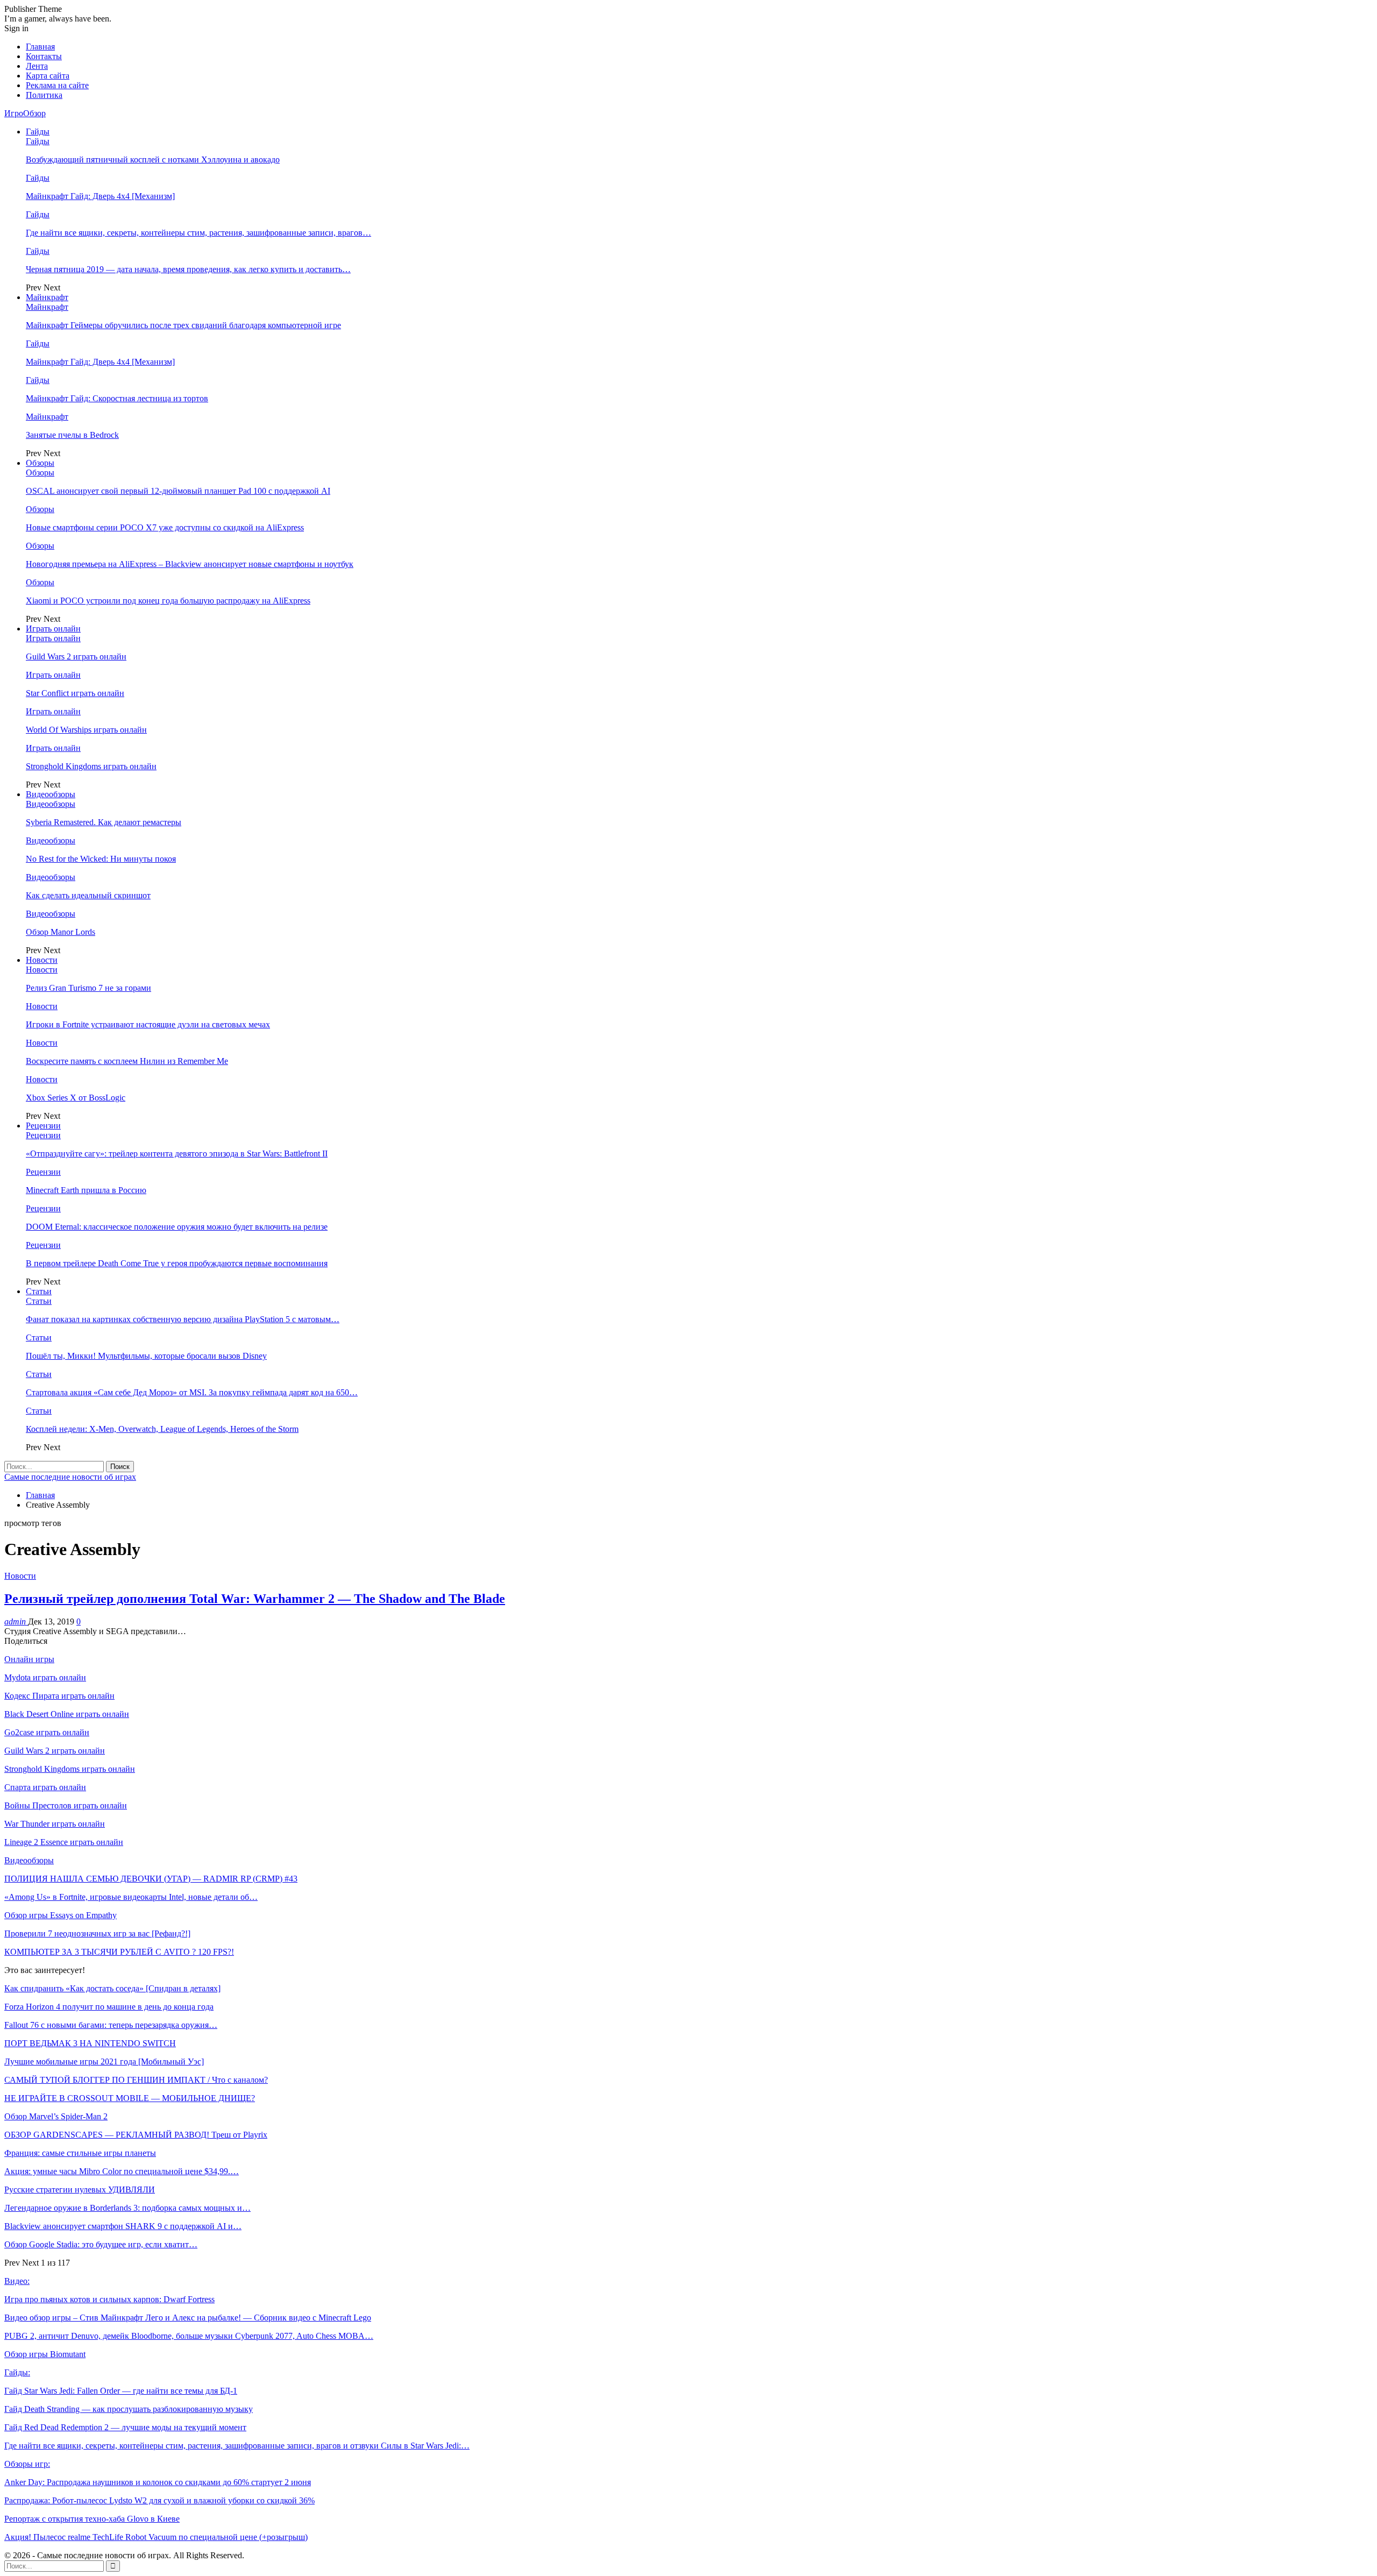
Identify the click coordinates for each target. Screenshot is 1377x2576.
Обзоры (40, 463)
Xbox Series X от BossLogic (76, 1098)
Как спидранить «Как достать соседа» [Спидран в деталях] (112, 1988)
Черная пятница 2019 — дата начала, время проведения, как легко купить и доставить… (188, 269)
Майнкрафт (47, 297)
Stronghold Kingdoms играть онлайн (91, 766)
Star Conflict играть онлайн (75, 693)
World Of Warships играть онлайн (86, 730)
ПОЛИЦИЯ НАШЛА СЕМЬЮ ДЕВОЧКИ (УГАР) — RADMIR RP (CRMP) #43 (151, 1879)
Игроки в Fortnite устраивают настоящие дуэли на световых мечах (148, 1024)
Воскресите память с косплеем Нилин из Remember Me (127, 1061)
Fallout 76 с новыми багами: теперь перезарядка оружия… (111, 2025)
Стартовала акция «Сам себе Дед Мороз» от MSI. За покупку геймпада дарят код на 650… (192, 1392)
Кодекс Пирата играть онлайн (59, 1696)
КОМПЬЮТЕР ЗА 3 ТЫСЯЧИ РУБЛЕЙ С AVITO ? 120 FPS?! (119, 1952)
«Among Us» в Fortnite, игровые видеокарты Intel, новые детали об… (131, 1897)
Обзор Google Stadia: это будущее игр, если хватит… (101, 2244)
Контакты (44, 56)
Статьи (39, 1291)
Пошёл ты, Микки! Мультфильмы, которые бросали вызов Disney (146, 1356)
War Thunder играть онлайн (55, 1824)
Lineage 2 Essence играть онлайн (64, 1842)
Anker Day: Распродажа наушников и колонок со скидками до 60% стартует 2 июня (158, 2482)
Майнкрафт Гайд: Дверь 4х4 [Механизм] (100, 196)
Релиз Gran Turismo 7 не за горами (88, 988)
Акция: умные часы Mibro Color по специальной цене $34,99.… (122, 2171)
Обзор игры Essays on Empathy (61, 1915)
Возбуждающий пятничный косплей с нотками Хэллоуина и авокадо (153, 159)
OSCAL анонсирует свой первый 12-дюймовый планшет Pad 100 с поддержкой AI (178, 491)
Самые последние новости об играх (70, 1477)
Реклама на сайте (57, 85)
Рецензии (43, 1126)
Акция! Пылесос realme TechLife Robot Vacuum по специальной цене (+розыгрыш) (156, 2537)
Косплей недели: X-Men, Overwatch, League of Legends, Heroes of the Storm (162, 1429)
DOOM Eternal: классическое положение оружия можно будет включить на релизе (177, 1227)
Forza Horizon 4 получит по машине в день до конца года (109, 2007)
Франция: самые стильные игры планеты (80, 2153)
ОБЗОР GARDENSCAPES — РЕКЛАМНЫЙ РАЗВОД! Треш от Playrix (136, 2135)
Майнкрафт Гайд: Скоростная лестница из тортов (117, 398)
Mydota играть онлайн (45, 1677)
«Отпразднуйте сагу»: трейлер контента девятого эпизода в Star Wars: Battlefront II (177, 1154)
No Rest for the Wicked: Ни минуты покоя (101, 859)
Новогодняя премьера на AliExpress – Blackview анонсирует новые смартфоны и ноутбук (190, 564)
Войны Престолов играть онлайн (66, 1805)
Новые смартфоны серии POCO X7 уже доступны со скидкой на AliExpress (165, 527)
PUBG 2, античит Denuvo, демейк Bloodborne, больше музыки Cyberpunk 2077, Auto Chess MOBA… (189, 2336)
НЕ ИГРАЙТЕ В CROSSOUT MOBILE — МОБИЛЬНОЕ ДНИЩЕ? (130, 2098)
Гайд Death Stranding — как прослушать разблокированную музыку (129, 2409)
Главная (40, 47)
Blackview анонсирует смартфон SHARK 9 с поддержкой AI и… (123, 2226)
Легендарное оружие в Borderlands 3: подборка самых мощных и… (127, 2208)
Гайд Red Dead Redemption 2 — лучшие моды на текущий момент (125, 2427)
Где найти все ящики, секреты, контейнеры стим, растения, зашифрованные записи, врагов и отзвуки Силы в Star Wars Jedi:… (237, 2446)
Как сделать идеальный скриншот (88, 895)
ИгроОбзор (25, 113)
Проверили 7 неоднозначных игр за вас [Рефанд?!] (97, 1933)
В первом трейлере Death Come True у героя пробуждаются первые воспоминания (177, 1263)
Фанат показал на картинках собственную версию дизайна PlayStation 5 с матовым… (183, 1319)
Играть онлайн (53, 629)
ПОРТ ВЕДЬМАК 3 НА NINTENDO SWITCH (90, 2043)
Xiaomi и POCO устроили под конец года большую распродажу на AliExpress (168, 601)
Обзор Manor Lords (61, 932)
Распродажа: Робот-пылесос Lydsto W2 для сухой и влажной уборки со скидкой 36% (159, 2500)
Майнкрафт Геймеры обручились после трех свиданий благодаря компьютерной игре (183, 325)
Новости (42, 960)
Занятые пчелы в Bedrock (72, 435)
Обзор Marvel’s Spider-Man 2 (56, 2116)
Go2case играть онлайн (47, 1732)
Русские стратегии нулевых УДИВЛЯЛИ (80, 2190)
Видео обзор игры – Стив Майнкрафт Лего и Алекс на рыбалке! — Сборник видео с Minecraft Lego (188, 2318)
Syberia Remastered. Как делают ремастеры (104, 822)
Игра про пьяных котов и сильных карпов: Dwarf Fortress (109, 2299)
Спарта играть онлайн (45, 1787)
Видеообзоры (51, 794)
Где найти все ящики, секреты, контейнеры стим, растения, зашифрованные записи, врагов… (198, 233)
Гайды (38, 132)
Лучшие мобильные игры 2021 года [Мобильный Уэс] (104, 2061)
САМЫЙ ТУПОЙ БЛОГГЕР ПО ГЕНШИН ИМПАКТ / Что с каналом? (136, 2080)
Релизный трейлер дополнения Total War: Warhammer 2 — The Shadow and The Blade (255, 1599)
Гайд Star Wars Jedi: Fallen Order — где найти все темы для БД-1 (121, 2391)
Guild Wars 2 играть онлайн (76, 657)
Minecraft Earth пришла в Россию (86, 1190)
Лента (37, 66)
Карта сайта (48, 76)
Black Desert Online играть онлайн (67, 1714)
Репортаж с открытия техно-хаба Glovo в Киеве (92, 2519)
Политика (44, 95)
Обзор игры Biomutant (45, 2354)
